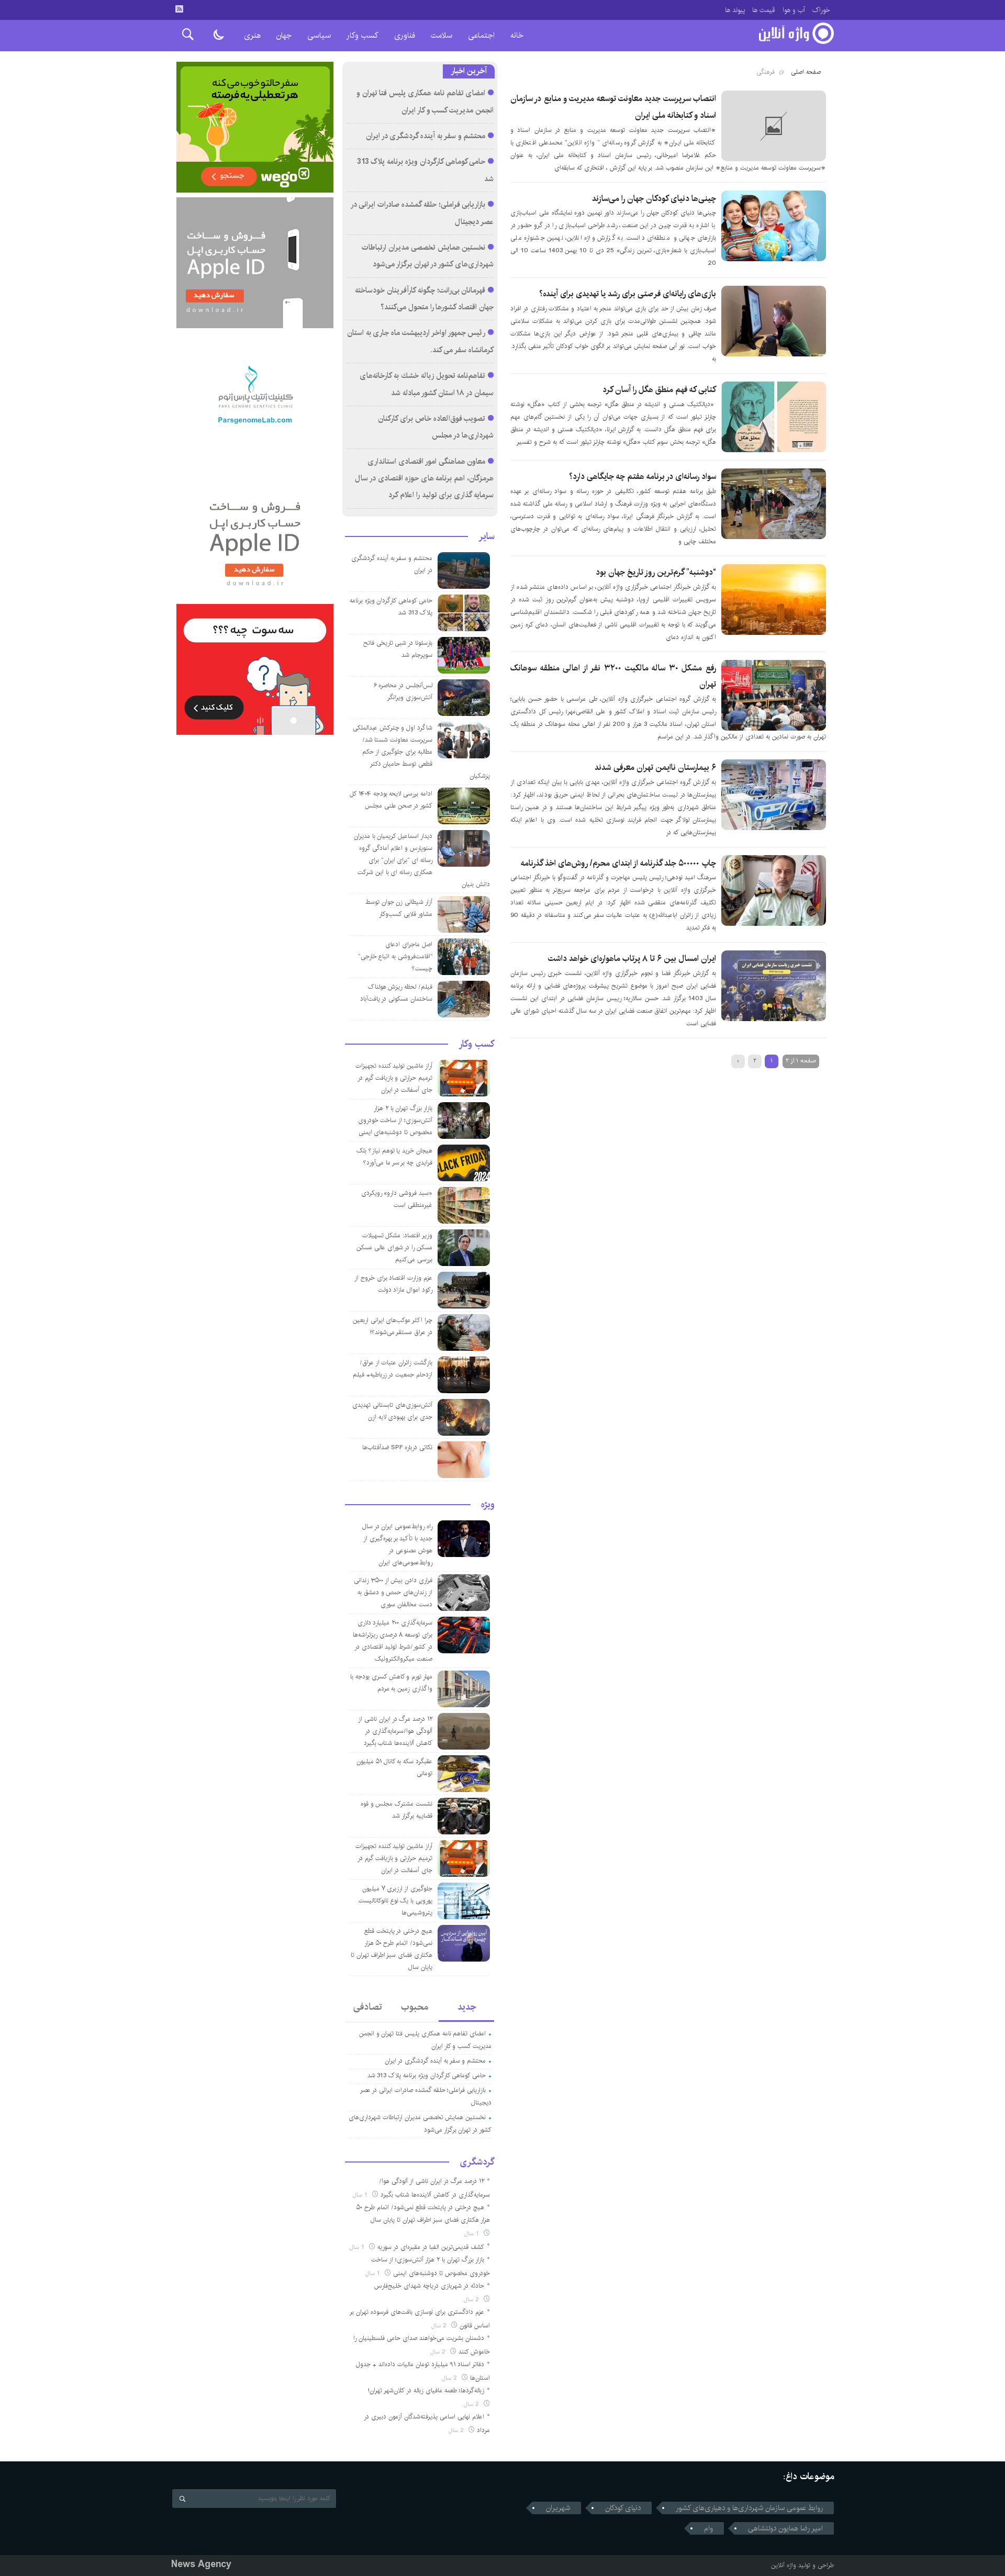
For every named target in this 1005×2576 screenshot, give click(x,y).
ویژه (488, 1505)
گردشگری (477, 2162)
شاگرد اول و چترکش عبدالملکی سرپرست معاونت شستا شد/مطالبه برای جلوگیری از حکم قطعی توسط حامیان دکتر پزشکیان (421, 752)
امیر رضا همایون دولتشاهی (785, 2528)
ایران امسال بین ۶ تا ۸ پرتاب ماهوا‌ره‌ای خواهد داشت (632, 959)
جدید (467, 2007)
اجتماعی (481, 35)
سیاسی (319, 35)
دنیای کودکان (623, 2508)
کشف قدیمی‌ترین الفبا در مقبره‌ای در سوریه (431, 2247)
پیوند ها (735, 10)
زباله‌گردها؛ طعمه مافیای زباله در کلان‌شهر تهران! (426, 2390)
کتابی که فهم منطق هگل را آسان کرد (659, 390)
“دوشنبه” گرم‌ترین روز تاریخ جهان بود (656, 572)
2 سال (472, 2299)
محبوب (415, 2007)
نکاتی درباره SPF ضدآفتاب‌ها (397, 1447)
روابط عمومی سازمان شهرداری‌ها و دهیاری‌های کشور (749, 2508)
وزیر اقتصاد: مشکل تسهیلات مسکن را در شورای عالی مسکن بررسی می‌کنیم (394, 1247)
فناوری (405, 35)
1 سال (361, 2195)
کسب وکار (362, 35)
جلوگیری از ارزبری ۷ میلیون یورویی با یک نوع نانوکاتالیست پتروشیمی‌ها (395, 1901)
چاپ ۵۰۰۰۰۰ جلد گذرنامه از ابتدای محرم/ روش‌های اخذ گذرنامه (618, 863)
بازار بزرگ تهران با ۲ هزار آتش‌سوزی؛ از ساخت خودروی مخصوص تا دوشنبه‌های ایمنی (395, 1120)
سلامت (442, 35)
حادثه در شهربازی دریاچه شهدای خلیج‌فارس (429, 2286)
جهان (284, 35)
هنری (252, 35)
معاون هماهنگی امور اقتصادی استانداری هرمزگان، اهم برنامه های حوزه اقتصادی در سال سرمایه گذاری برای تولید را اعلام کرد (424, 479)
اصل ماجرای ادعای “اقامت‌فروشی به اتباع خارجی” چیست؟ (395, 956)
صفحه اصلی (806, 72)
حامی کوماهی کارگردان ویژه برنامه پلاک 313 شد (427, 2075)
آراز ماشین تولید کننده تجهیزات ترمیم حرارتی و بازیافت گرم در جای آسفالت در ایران (394, 1078)
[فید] (179, 9)
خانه (517, 35)
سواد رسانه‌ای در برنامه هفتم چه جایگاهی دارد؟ (643, 477)
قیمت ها (764, 10)
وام (708, 2528)
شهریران (558, 2508)
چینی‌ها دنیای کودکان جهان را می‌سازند (654, 199)
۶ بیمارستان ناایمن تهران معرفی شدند (655, 768)
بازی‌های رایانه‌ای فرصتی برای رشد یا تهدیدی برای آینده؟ (628, 294)
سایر (487, 536)
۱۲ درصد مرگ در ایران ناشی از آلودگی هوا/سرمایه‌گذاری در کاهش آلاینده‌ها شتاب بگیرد (395, 1731)
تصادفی (368, 2007)
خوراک (821, 10)
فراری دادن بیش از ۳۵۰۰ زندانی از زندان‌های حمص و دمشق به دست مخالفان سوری (393, 1592)
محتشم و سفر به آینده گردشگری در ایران (426, 136)
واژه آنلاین (784, 2565)
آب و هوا (794, 10)
